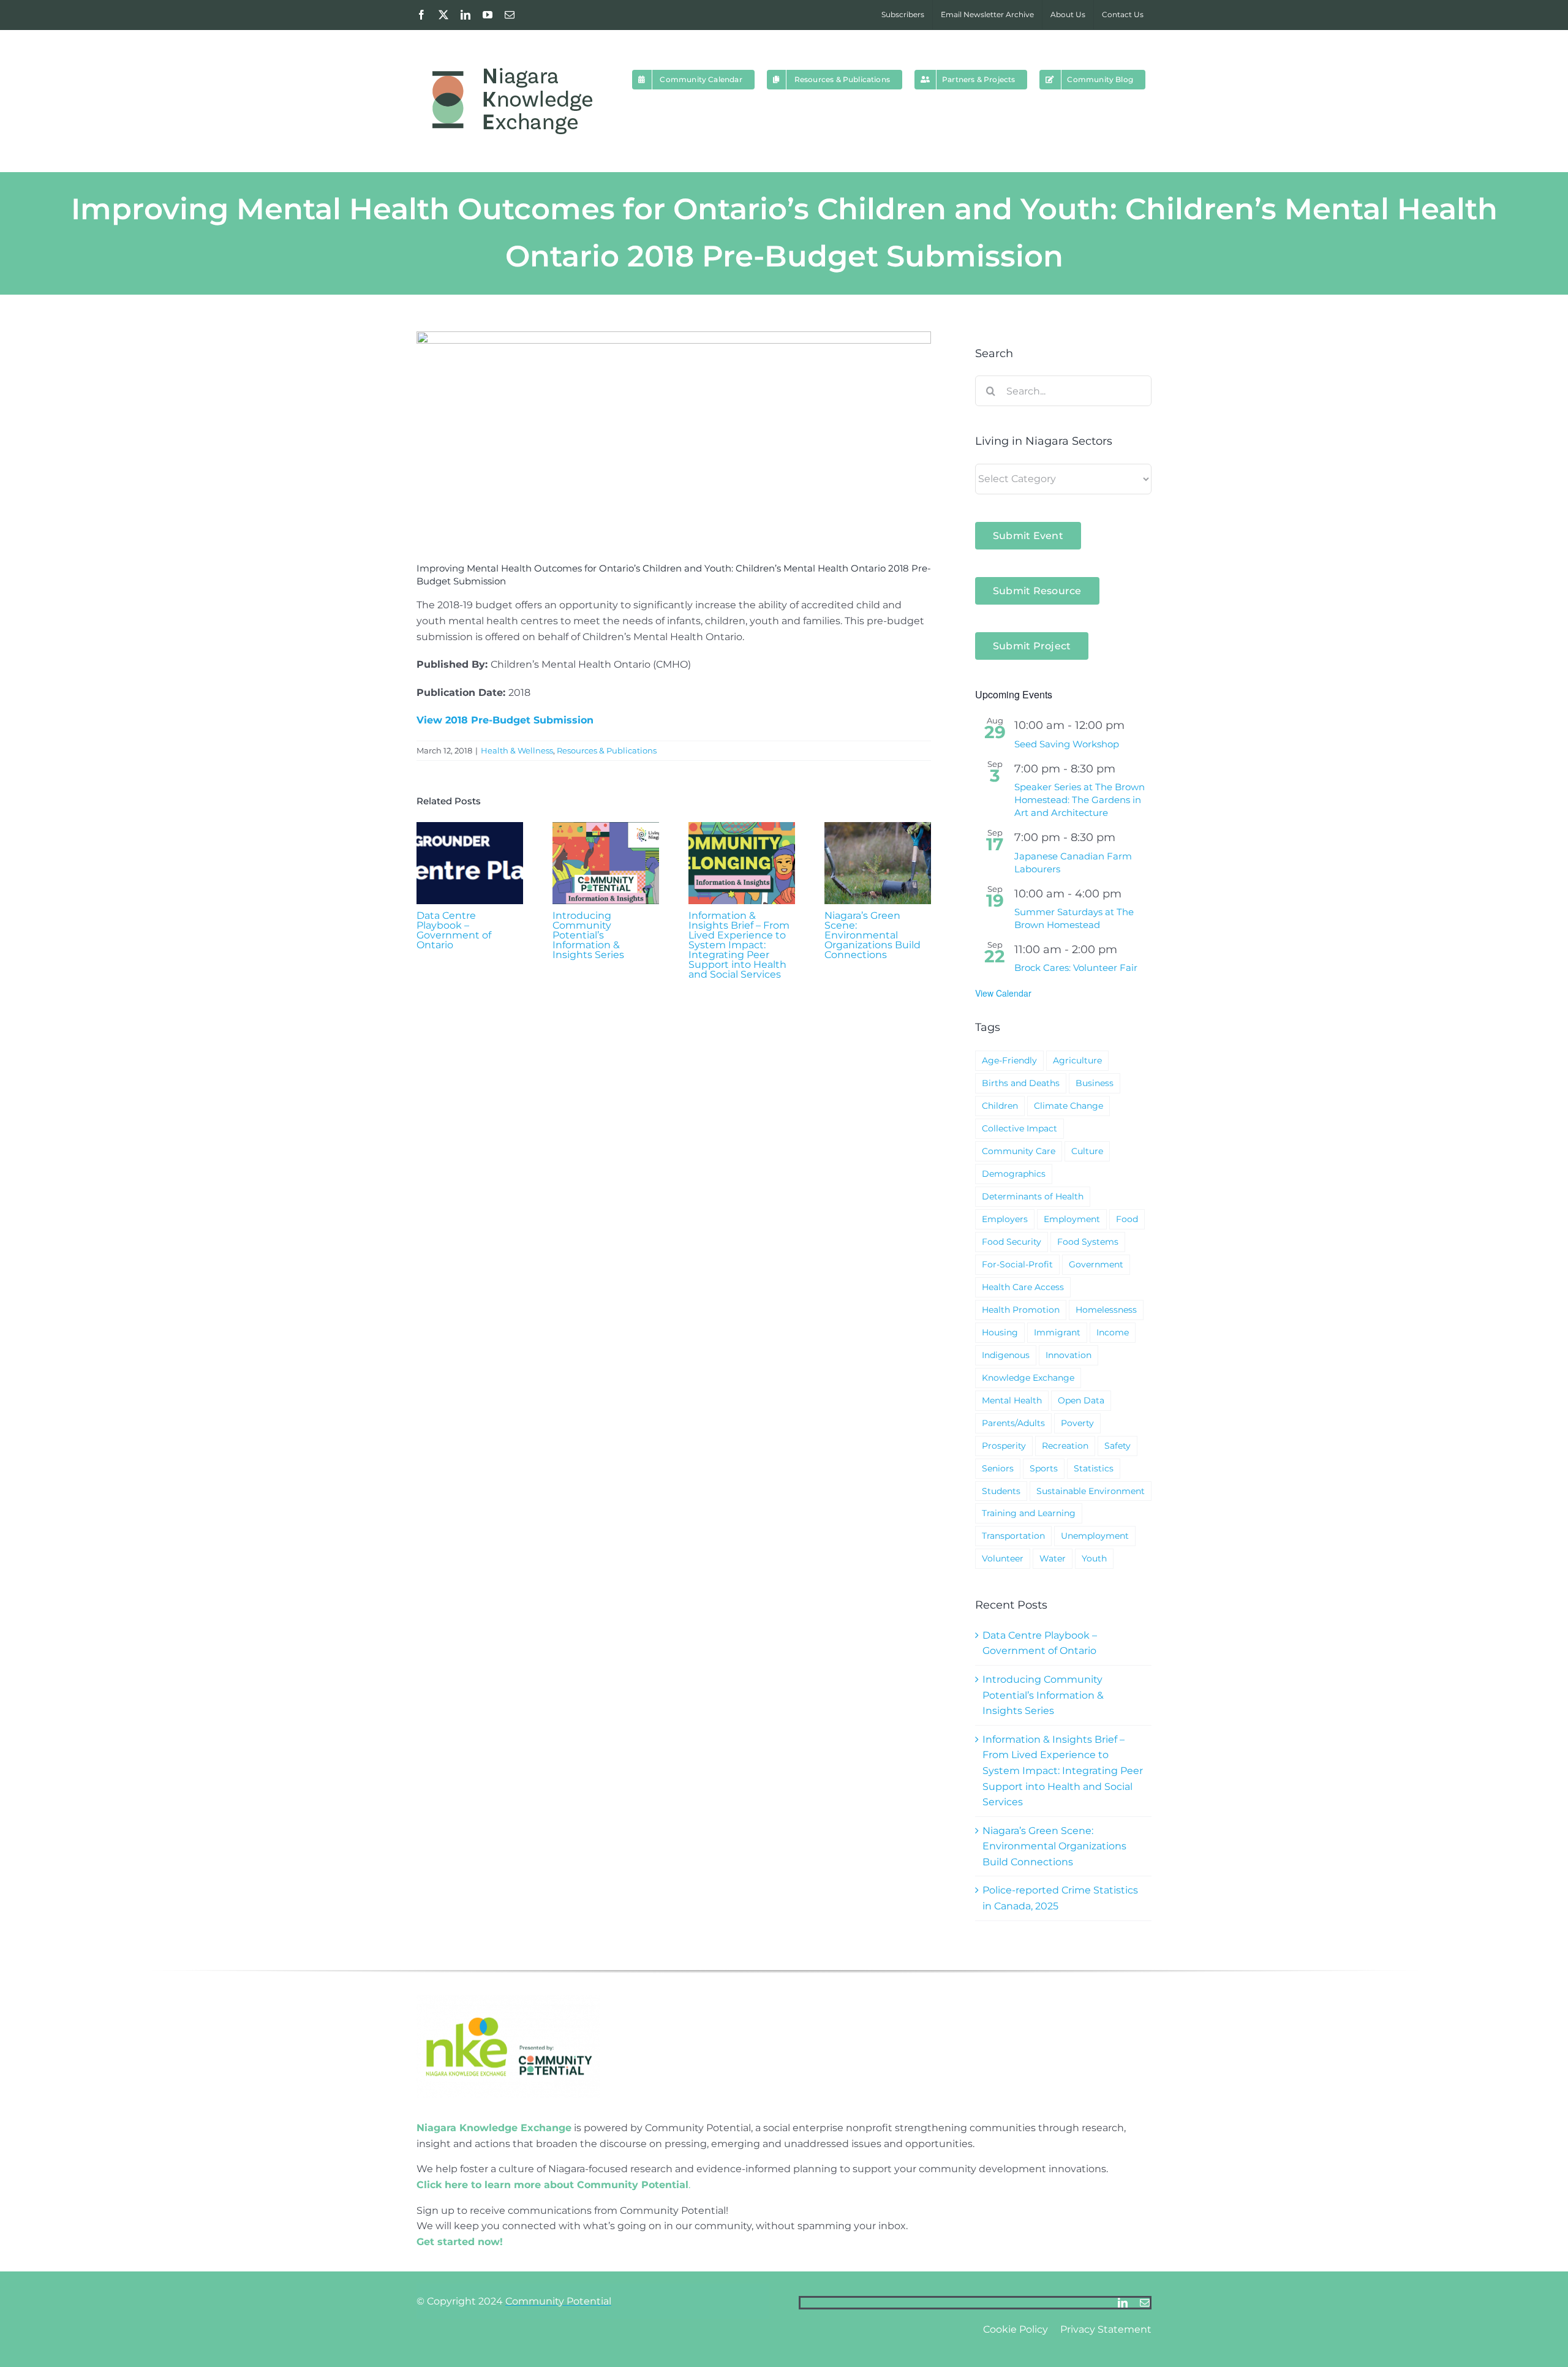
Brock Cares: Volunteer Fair (1076, 968)
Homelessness (1106, 1310)
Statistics (1094, 1468)
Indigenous (1006, 1355)
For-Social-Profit (1017, 1264)
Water (1053, 1558)
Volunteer (1003, 1558)
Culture (1087, 1151)
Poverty (1077, 1423)
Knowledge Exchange (1028, 1378)
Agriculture (1077, 1060)
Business (1095, 1083)
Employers (1005, 1219)
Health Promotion (1021, 1310)
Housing (1000, 1332)
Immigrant (1057, 1332)
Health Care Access (1023, 1287)
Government (1096, 1264)
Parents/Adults (1013, 1423)
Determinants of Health (1033, 1196)
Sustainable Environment (1091, 1491)
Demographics (1014, 1174)
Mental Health (1012, 1400)
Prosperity (1004, 1446)
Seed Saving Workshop (1067, 744)
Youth (1094, 1558)
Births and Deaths (1021, 1083)
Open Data (1081, 1400)
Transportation (1013, 1536)
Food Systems (1088, 1242)
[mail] (1145, 2303)
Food (1127, 1219)
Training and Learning (1029, 1513)
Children (1000, 1106)
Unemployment (1095, 1536)
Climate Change (1069, 1106)
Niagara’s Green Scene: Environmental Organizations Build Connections (873, 935)
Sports (1044, 1468)
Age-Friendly (1009, 1060)
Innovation (1069, 1355)
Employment (1072, 1219)
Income (1113, 1332)
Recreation (1065, 1446)
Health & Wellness (517, 750)
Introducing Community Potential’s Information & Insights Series (588, 935)
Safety (1118, 1446)
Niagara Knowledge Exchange (494, 2128)
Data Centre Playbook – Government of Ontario (454, 930)
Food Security (1012, 1242)
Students (1001, 1491)
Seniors (998, 1468)
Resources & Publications (607, 750)
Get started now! (460, 2242)
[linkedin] (1123, 2303)
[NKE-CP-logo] (508, 2000)
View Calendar (1003, 993)
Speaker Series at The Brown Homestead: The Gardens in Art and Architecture (1080, 800)
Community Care (1019, 1151)
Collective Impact (1020, 1128)
